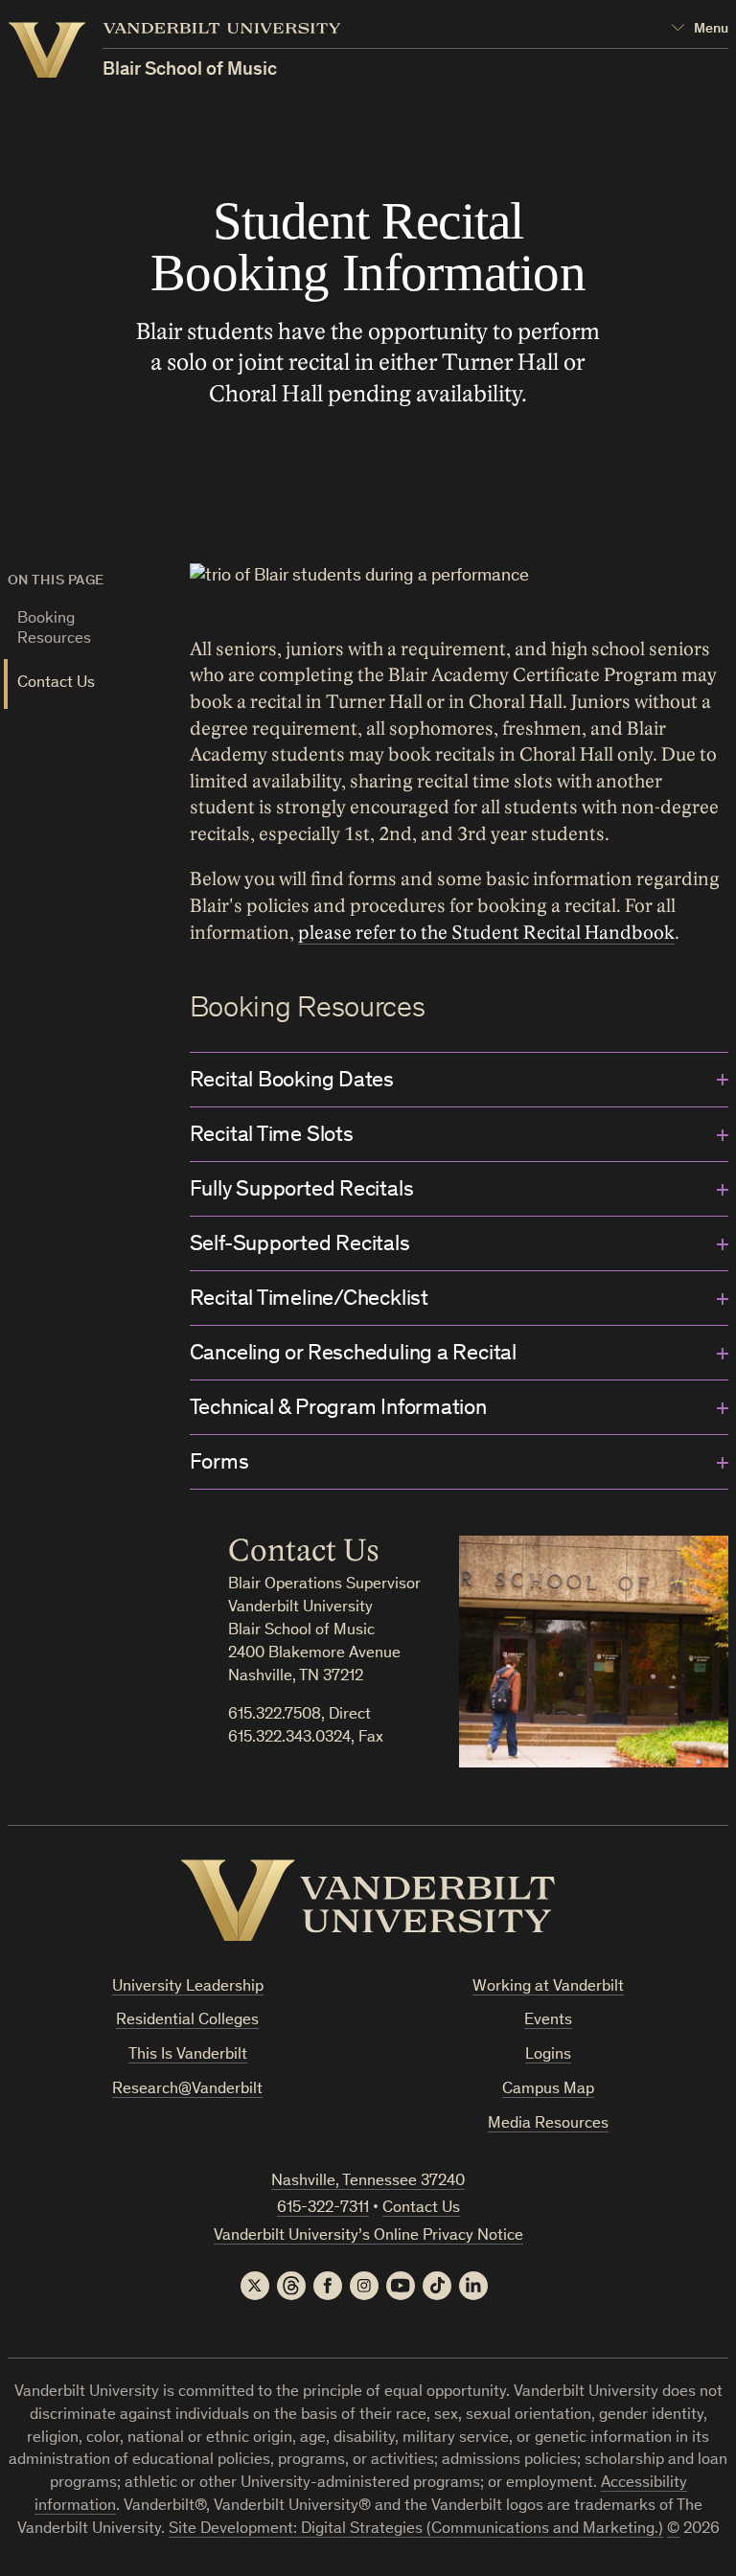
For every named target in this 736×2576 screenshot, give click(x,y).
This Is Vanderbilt (188, 2055)
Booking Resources (54, 629)
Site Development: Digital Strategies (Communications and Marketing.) (416, 2530)
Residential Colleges (187, 2021)
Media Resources (548, 2124)
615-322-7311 (323, 2209)
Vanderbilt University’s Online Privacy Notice (368, 2236)
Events (548, 2021)
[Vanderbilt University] (368, 1901)
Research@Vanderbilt (187, 2090)
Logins (548, 2055)
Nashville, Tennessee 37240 (368, 2182)
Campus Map (548, 2090)
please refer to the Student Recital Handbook (486, 933)
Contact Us (56, 684)
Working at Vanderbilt (548, 1987)
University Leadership (188, 1987)
